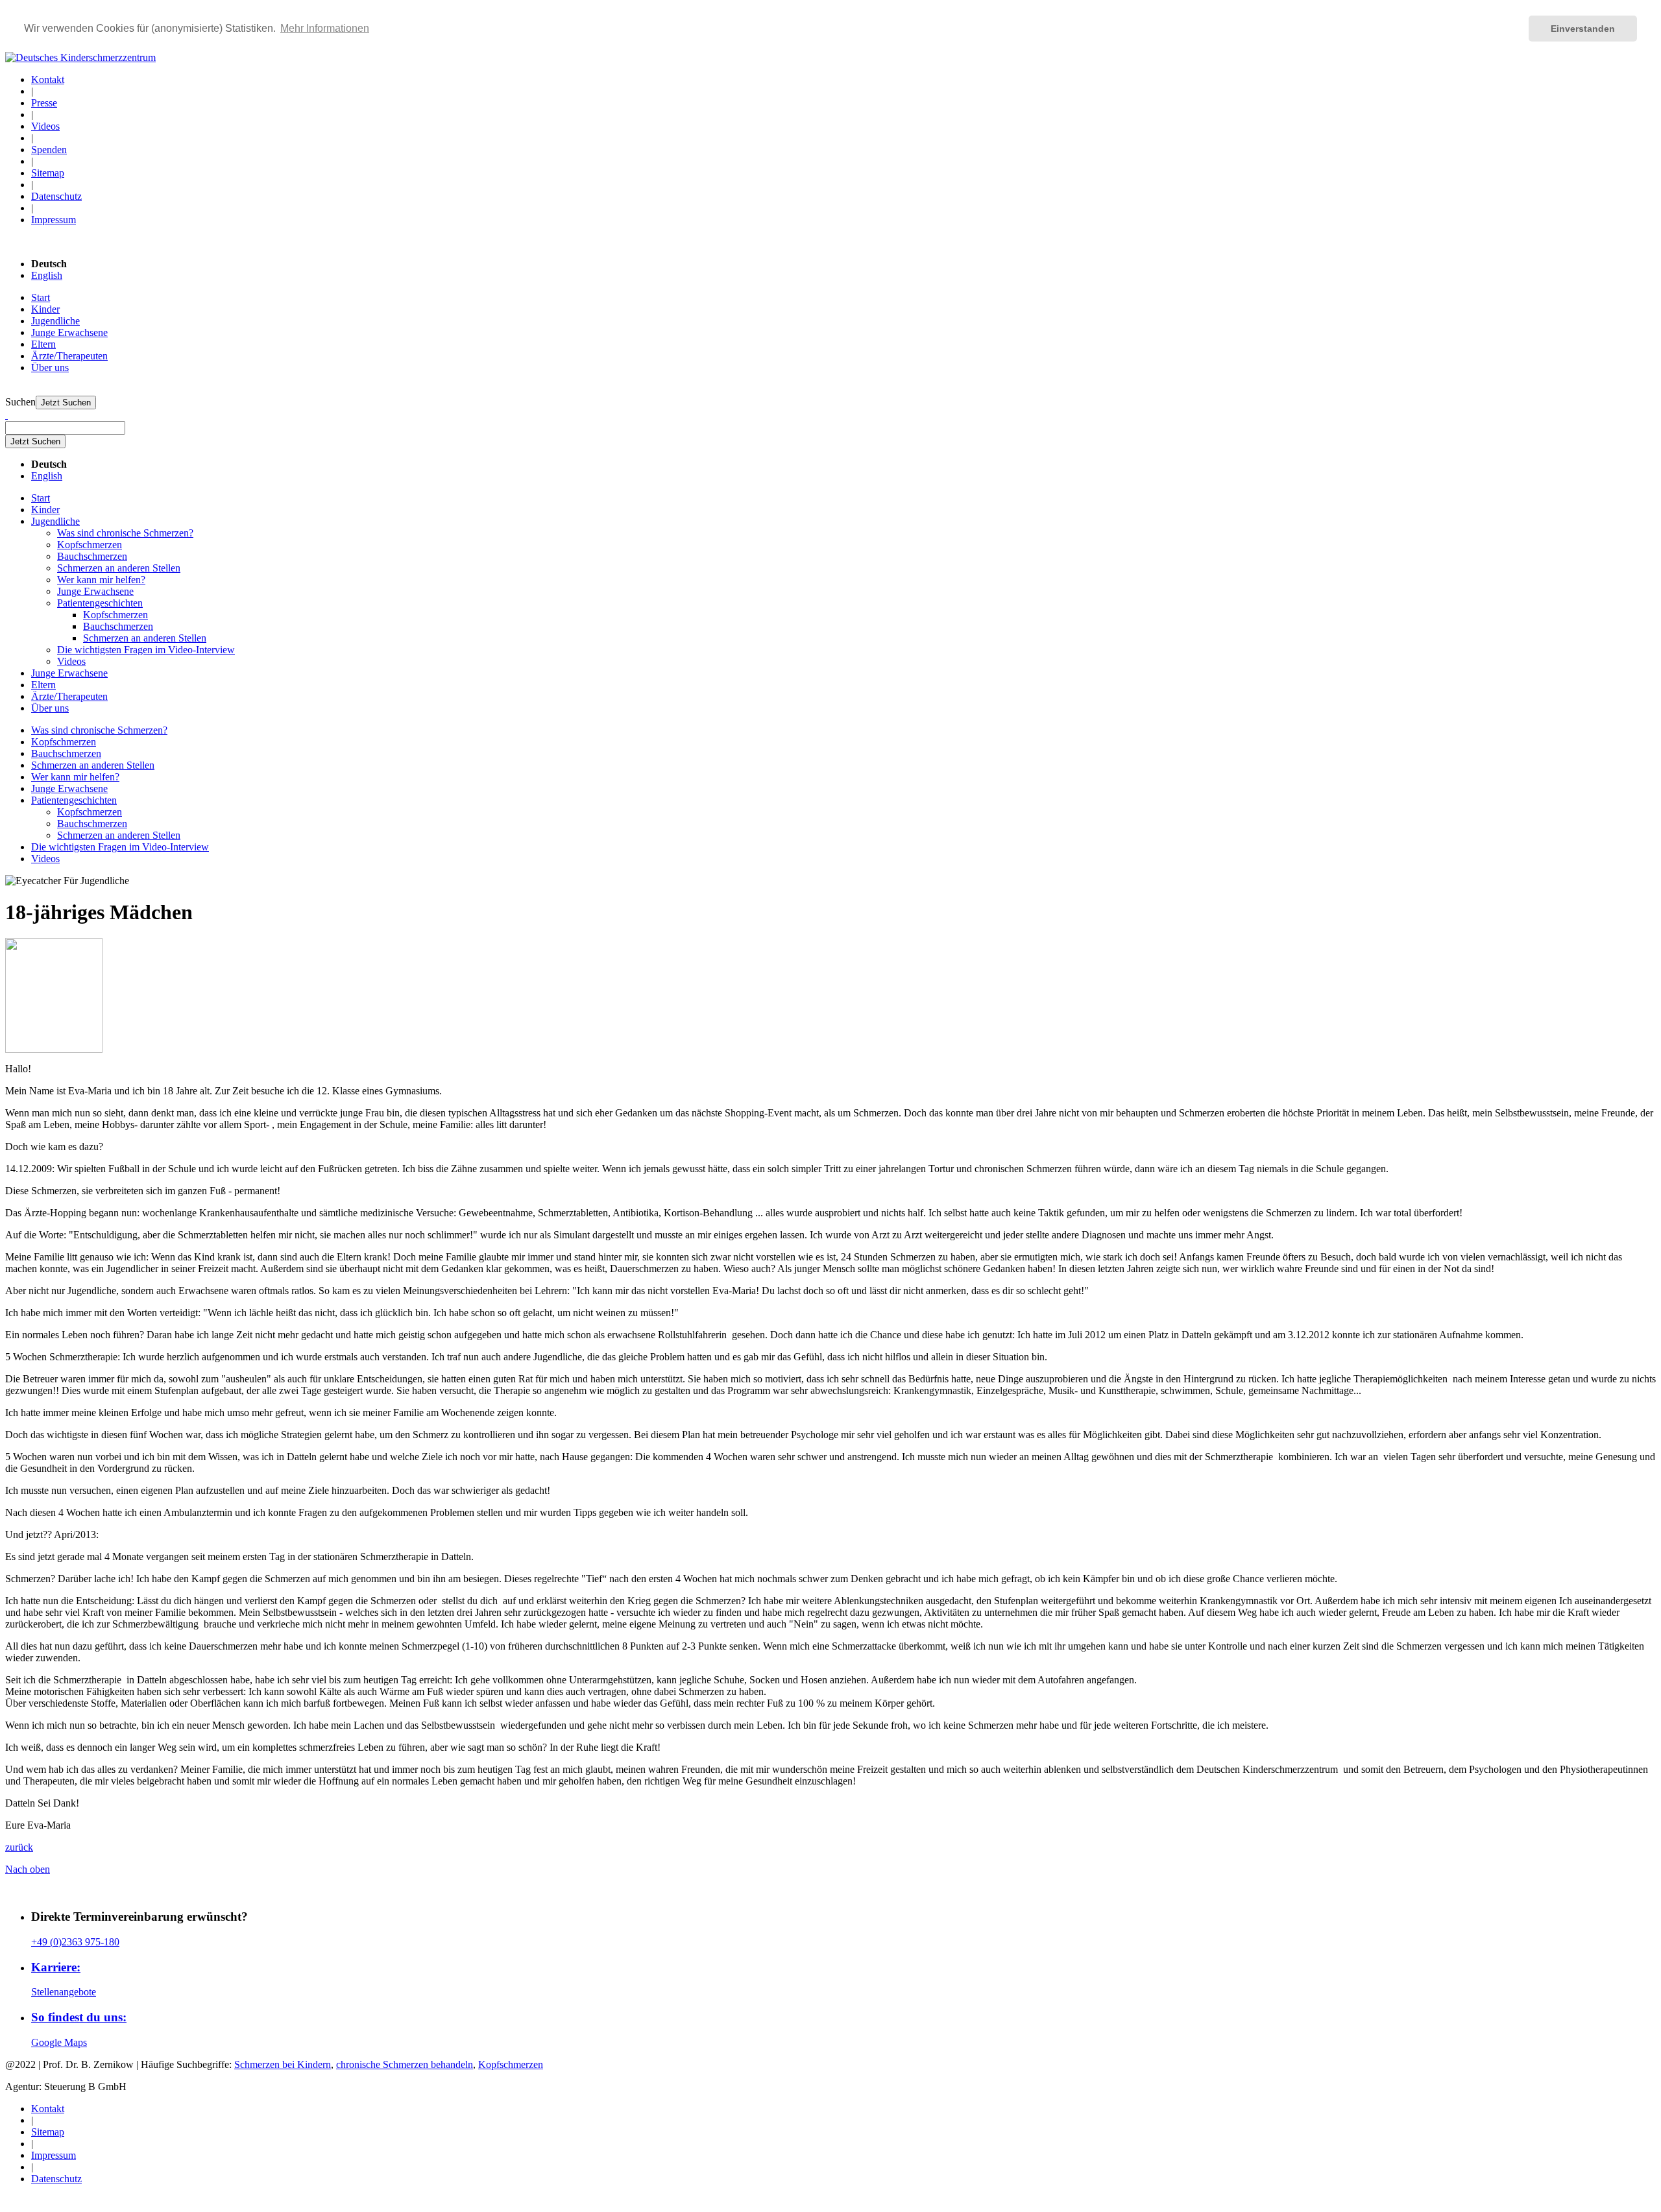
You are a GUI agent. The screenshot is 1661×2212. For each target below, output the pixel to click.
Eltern (43, 344)
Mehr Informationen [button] (325, 28)
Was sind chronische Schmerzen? (125, 533)
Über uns (50, 367)
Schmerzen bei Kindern (283, 2064)
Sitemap (48, 173)
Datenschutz (56, 196)
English (47, 275)
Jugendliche (55, 321)
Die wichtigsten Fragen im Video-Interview (146, 650)
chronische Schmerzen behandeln (405, 2064)
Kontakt (48, 79)
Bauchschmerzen (92, 556)
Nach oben (28, 1869)
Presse (44, 103)
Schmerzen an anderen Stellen (119, 568)
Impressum (54, 220)
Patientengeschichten (100, 603)
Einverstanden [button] (1583, 29)
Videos (45, 126)
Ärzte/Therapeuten (69, 356)
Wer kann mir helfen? (101, 580)
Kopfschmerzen (90, 545)
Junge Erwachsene (69, 332)
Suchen (20, 402)
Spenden (49, 150)
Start (41, 297)
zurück (19, 1847)
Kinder (45, 309)
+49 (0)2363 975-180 (75, 1942)
